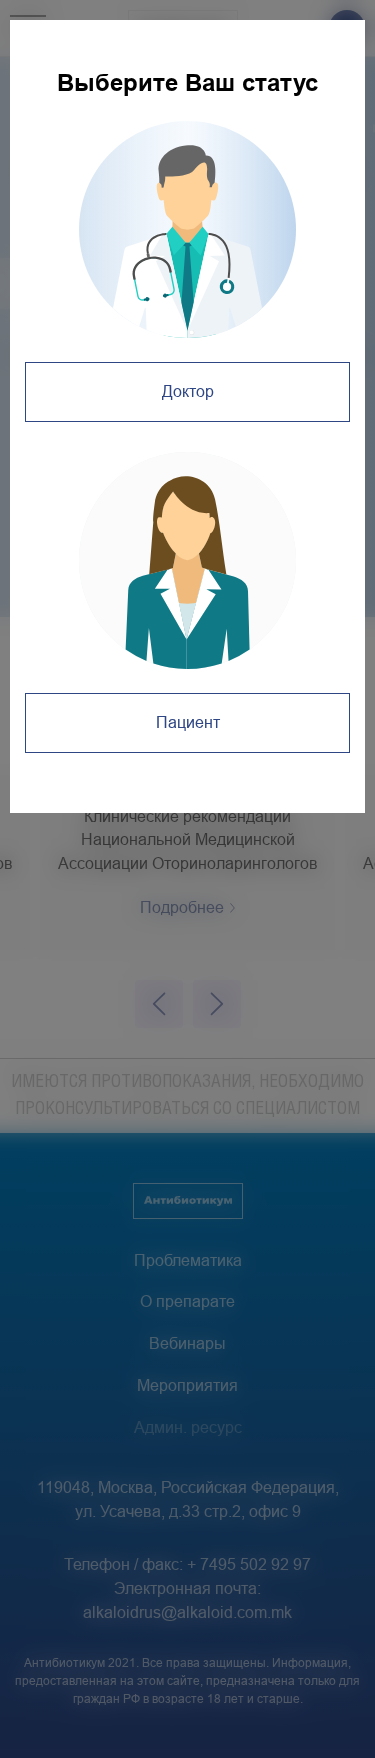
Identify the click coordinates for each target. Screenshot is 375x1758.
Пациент (188, 722)
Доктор (188, 391)
